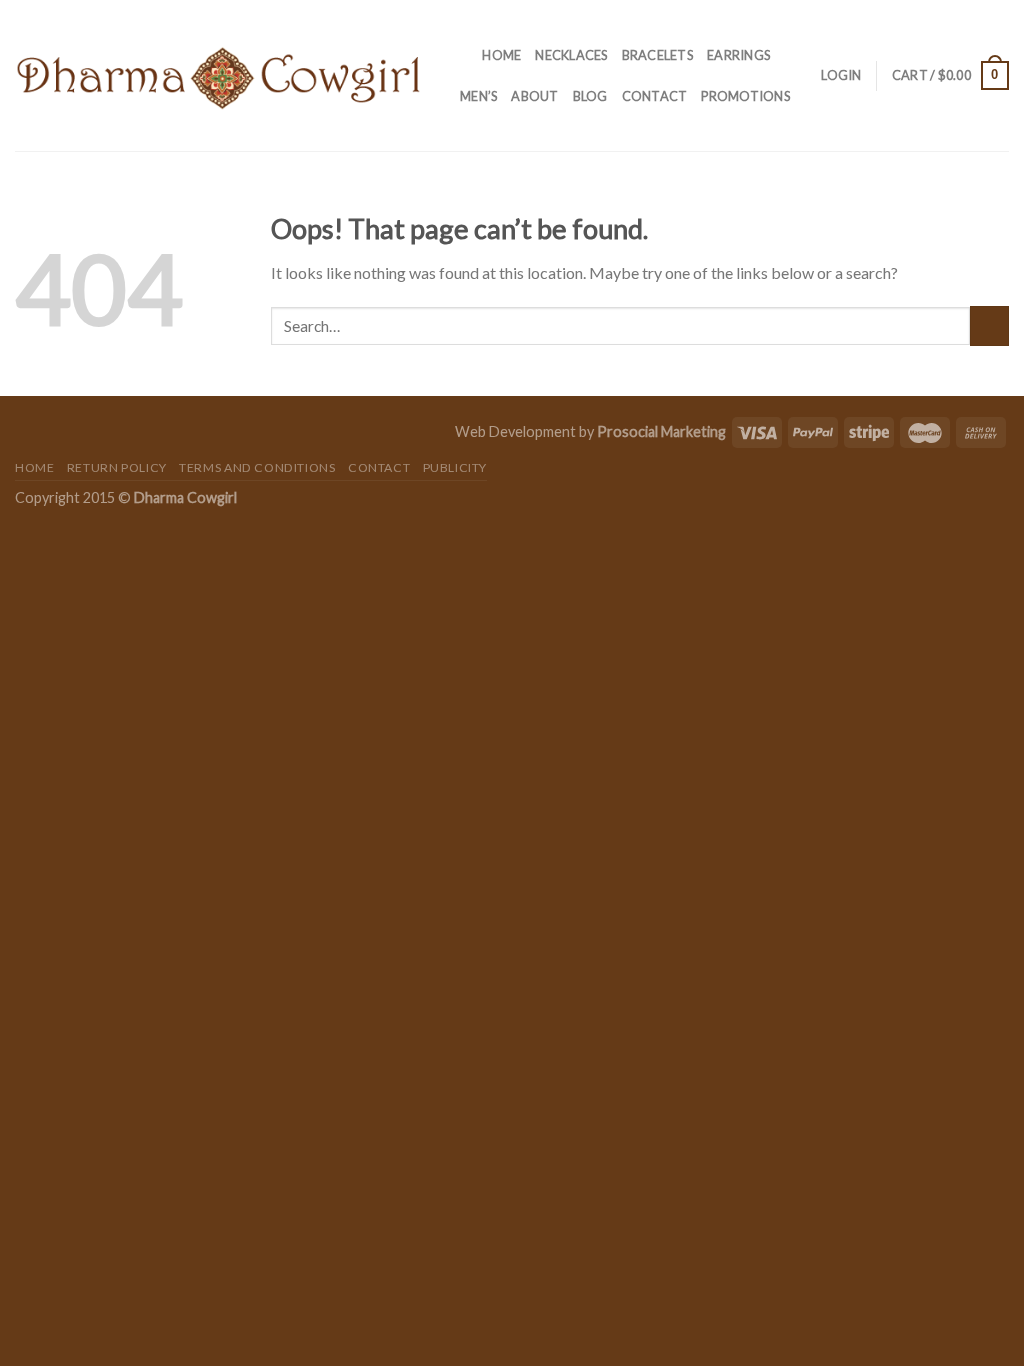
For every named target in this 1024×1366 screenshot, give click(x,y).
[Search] (460, 55)
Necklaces (571, 55)
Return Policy (117, 467)
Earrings (738, 55)
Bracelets (657, 55)
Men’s (478, 96)
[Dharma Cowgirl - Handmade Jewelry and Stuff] (219, 76)
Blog (590, 96)
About (534, 96)
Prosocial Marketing (661, 431)
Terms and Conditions (257, 467)
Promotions (745, 96)
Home (501, 55)
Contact (655, 96)
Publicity (455, 467)
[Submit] (989, 325)
